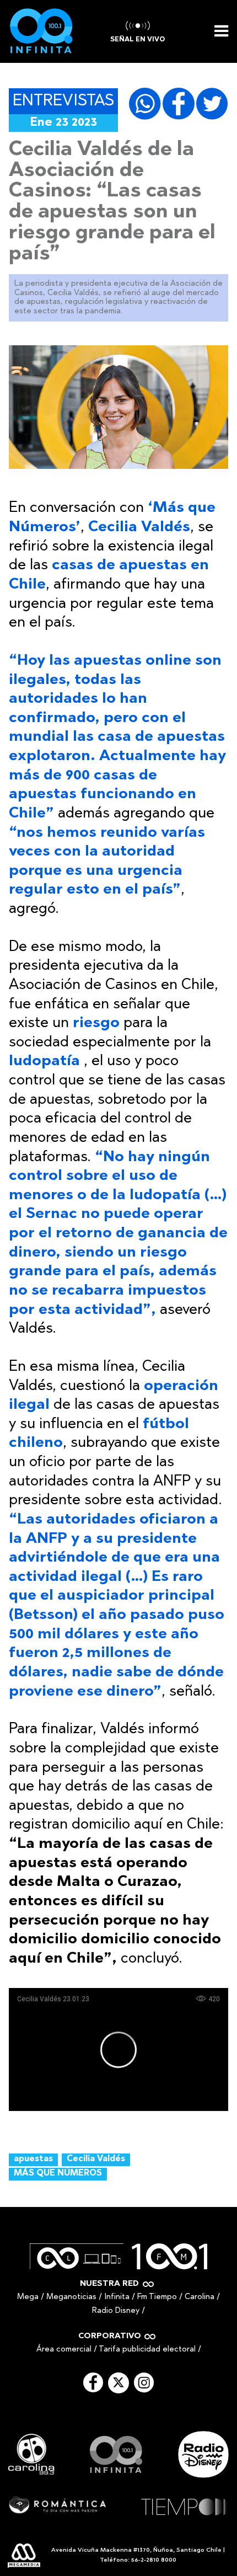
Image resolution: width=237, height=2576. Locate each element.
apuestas (33, 2159)
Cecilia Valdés (96, 2159)
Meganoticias (71, 2297)
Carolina (200, 2297)
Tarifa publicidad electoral (147, 2350)
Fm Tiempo (157, 2297)
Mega (28, 2297)
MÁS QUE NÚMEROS (58, 2174)
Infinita (117, 2297)
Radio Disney (116, 2311)
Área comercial (64, 2350)
